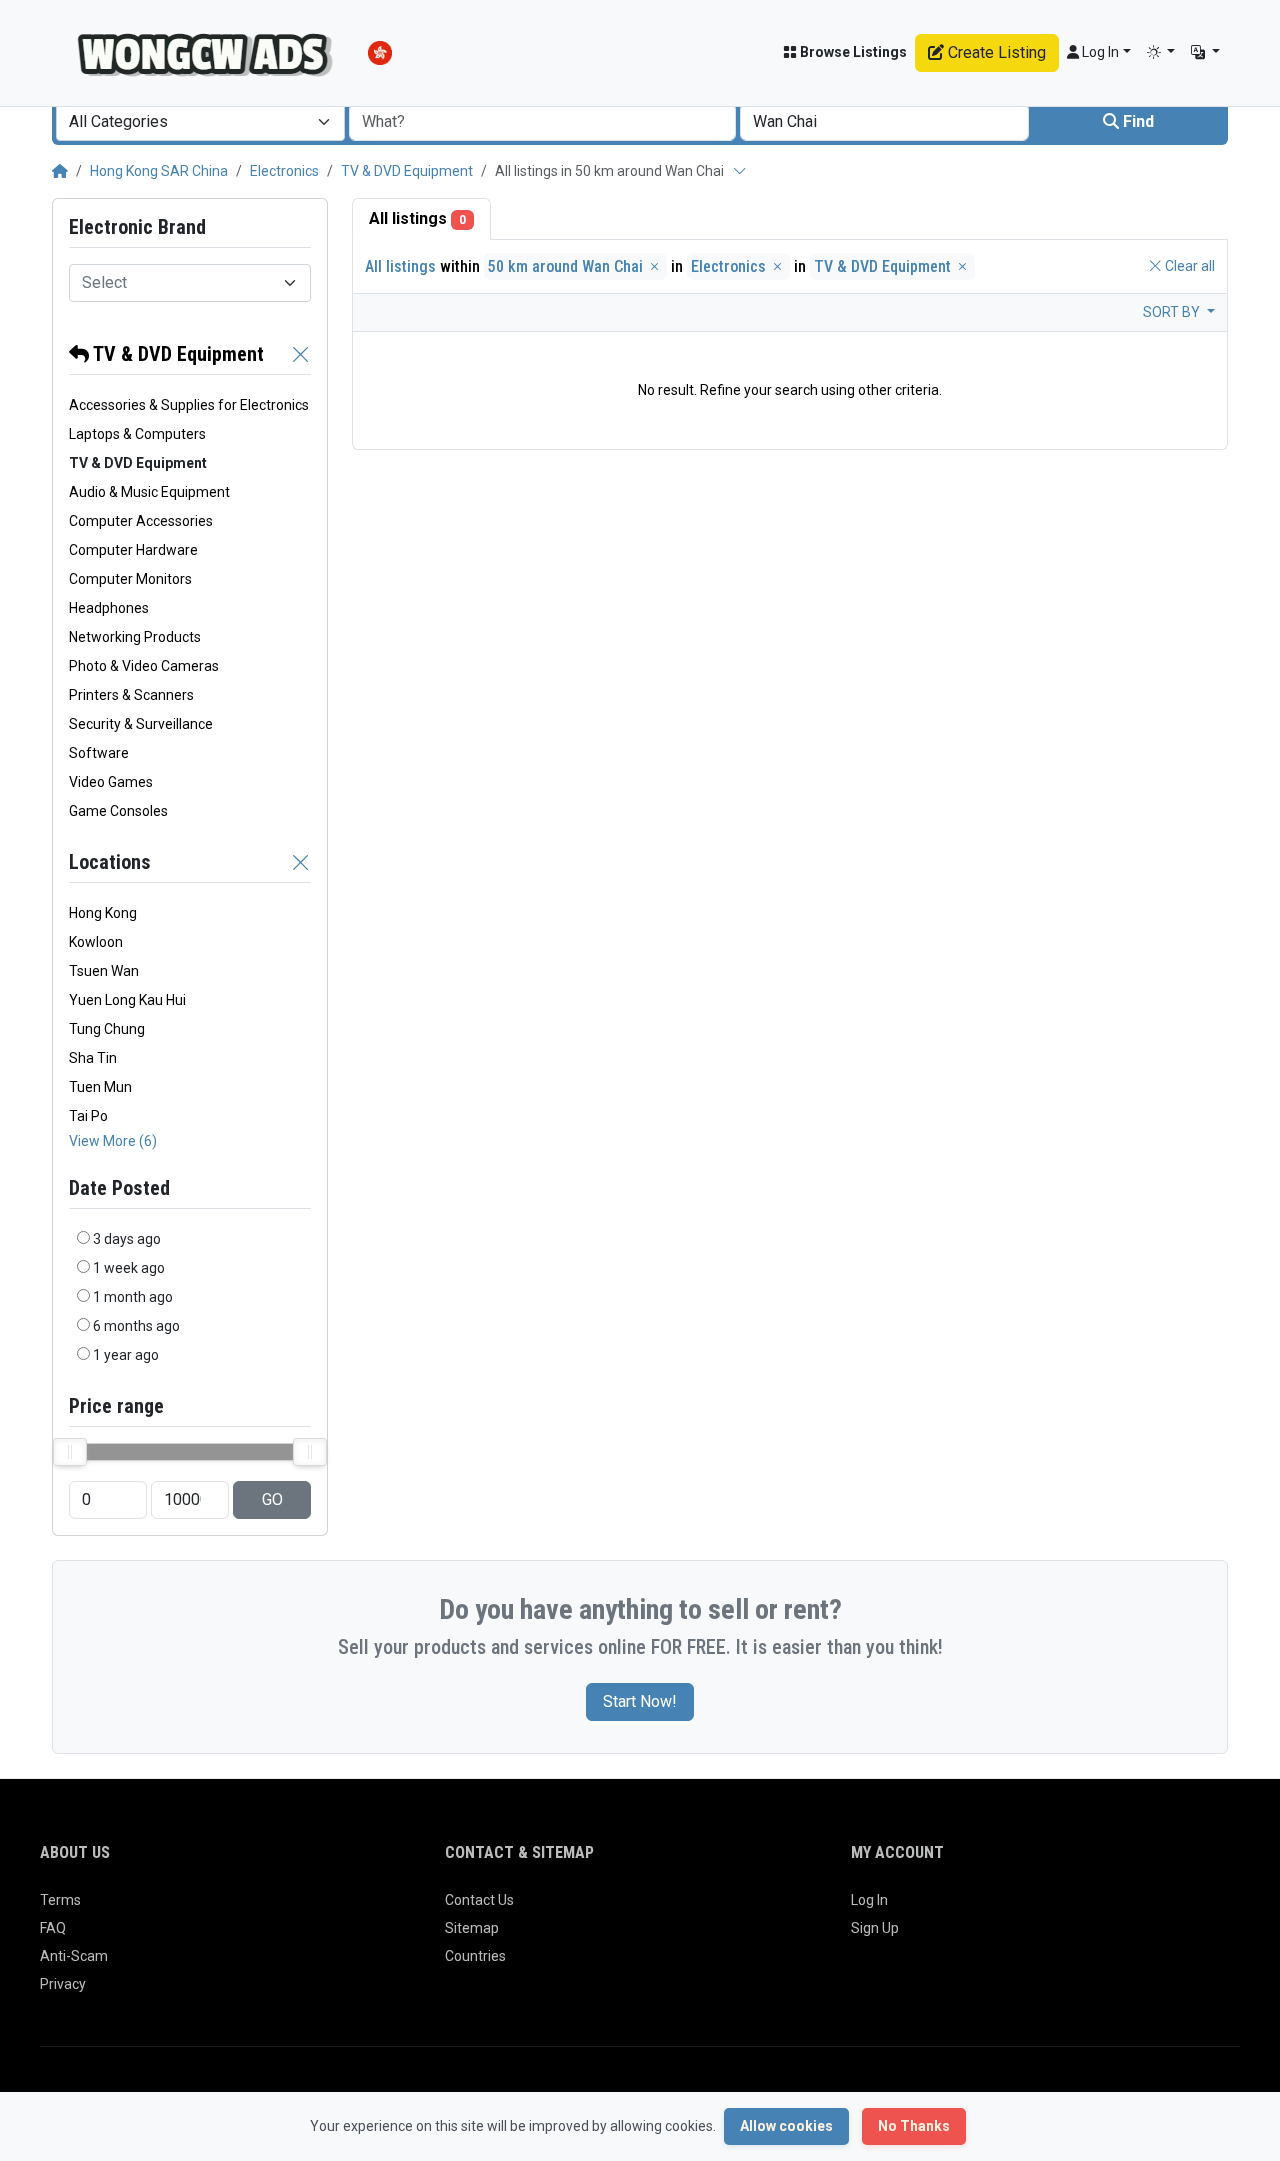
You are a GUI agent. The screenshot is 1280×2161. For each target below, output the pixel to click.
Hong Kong (103, 913)
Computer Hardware (133, 550)
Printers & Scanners (131, 695)
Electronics (284, 171)
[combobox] (200, 122)
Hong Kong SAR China (159, 171)
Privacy (63, 1984)
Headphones (109, 608)
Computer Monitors (130, 579)
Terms (60, 1900)
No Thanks (914, 2126)
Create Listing (995, 52)
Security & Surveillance (141, 724)
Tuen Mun (100, 1087)
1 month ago (133, 1297)
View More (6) (113, 1141)
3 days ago (127, 1239)
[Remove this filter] (301, 354)
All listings (417, 218)
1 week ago (129, 1268)
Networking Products (135, 637)
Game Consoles (118, 811)
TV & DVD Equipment (407, 171)
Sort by (1173, 312)
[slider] (70, 1452)
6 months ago (136, 1326)
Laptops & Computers (137, 434)
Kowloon (96, 942)
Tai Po (88, 1116)
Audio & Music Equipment (149, 492)
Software (99, 753)
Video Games (111, 782)
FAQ (53, 1928)
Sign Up (875, 1928)
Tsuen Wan (104, 971)
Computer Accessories (141, 521)
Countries (475, 1956)
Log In (869, 1900)
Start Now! (640, 1701)
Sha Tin (93, 1058)
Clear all (1188, 266)
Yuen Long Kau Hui (127, 1000)
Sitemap (472, 1928)
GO (272, 1499)
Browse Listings (852, 52)
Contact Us (479, 1900)
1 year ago (126, 1355)
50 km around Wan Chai (567, 266)
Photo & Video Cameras (144, 666)
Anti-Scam (74, 1956)
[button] (1161, 52)
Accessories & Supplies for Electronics (189, 405)
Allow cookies (786, 2126)
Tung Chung (107, 1029)
